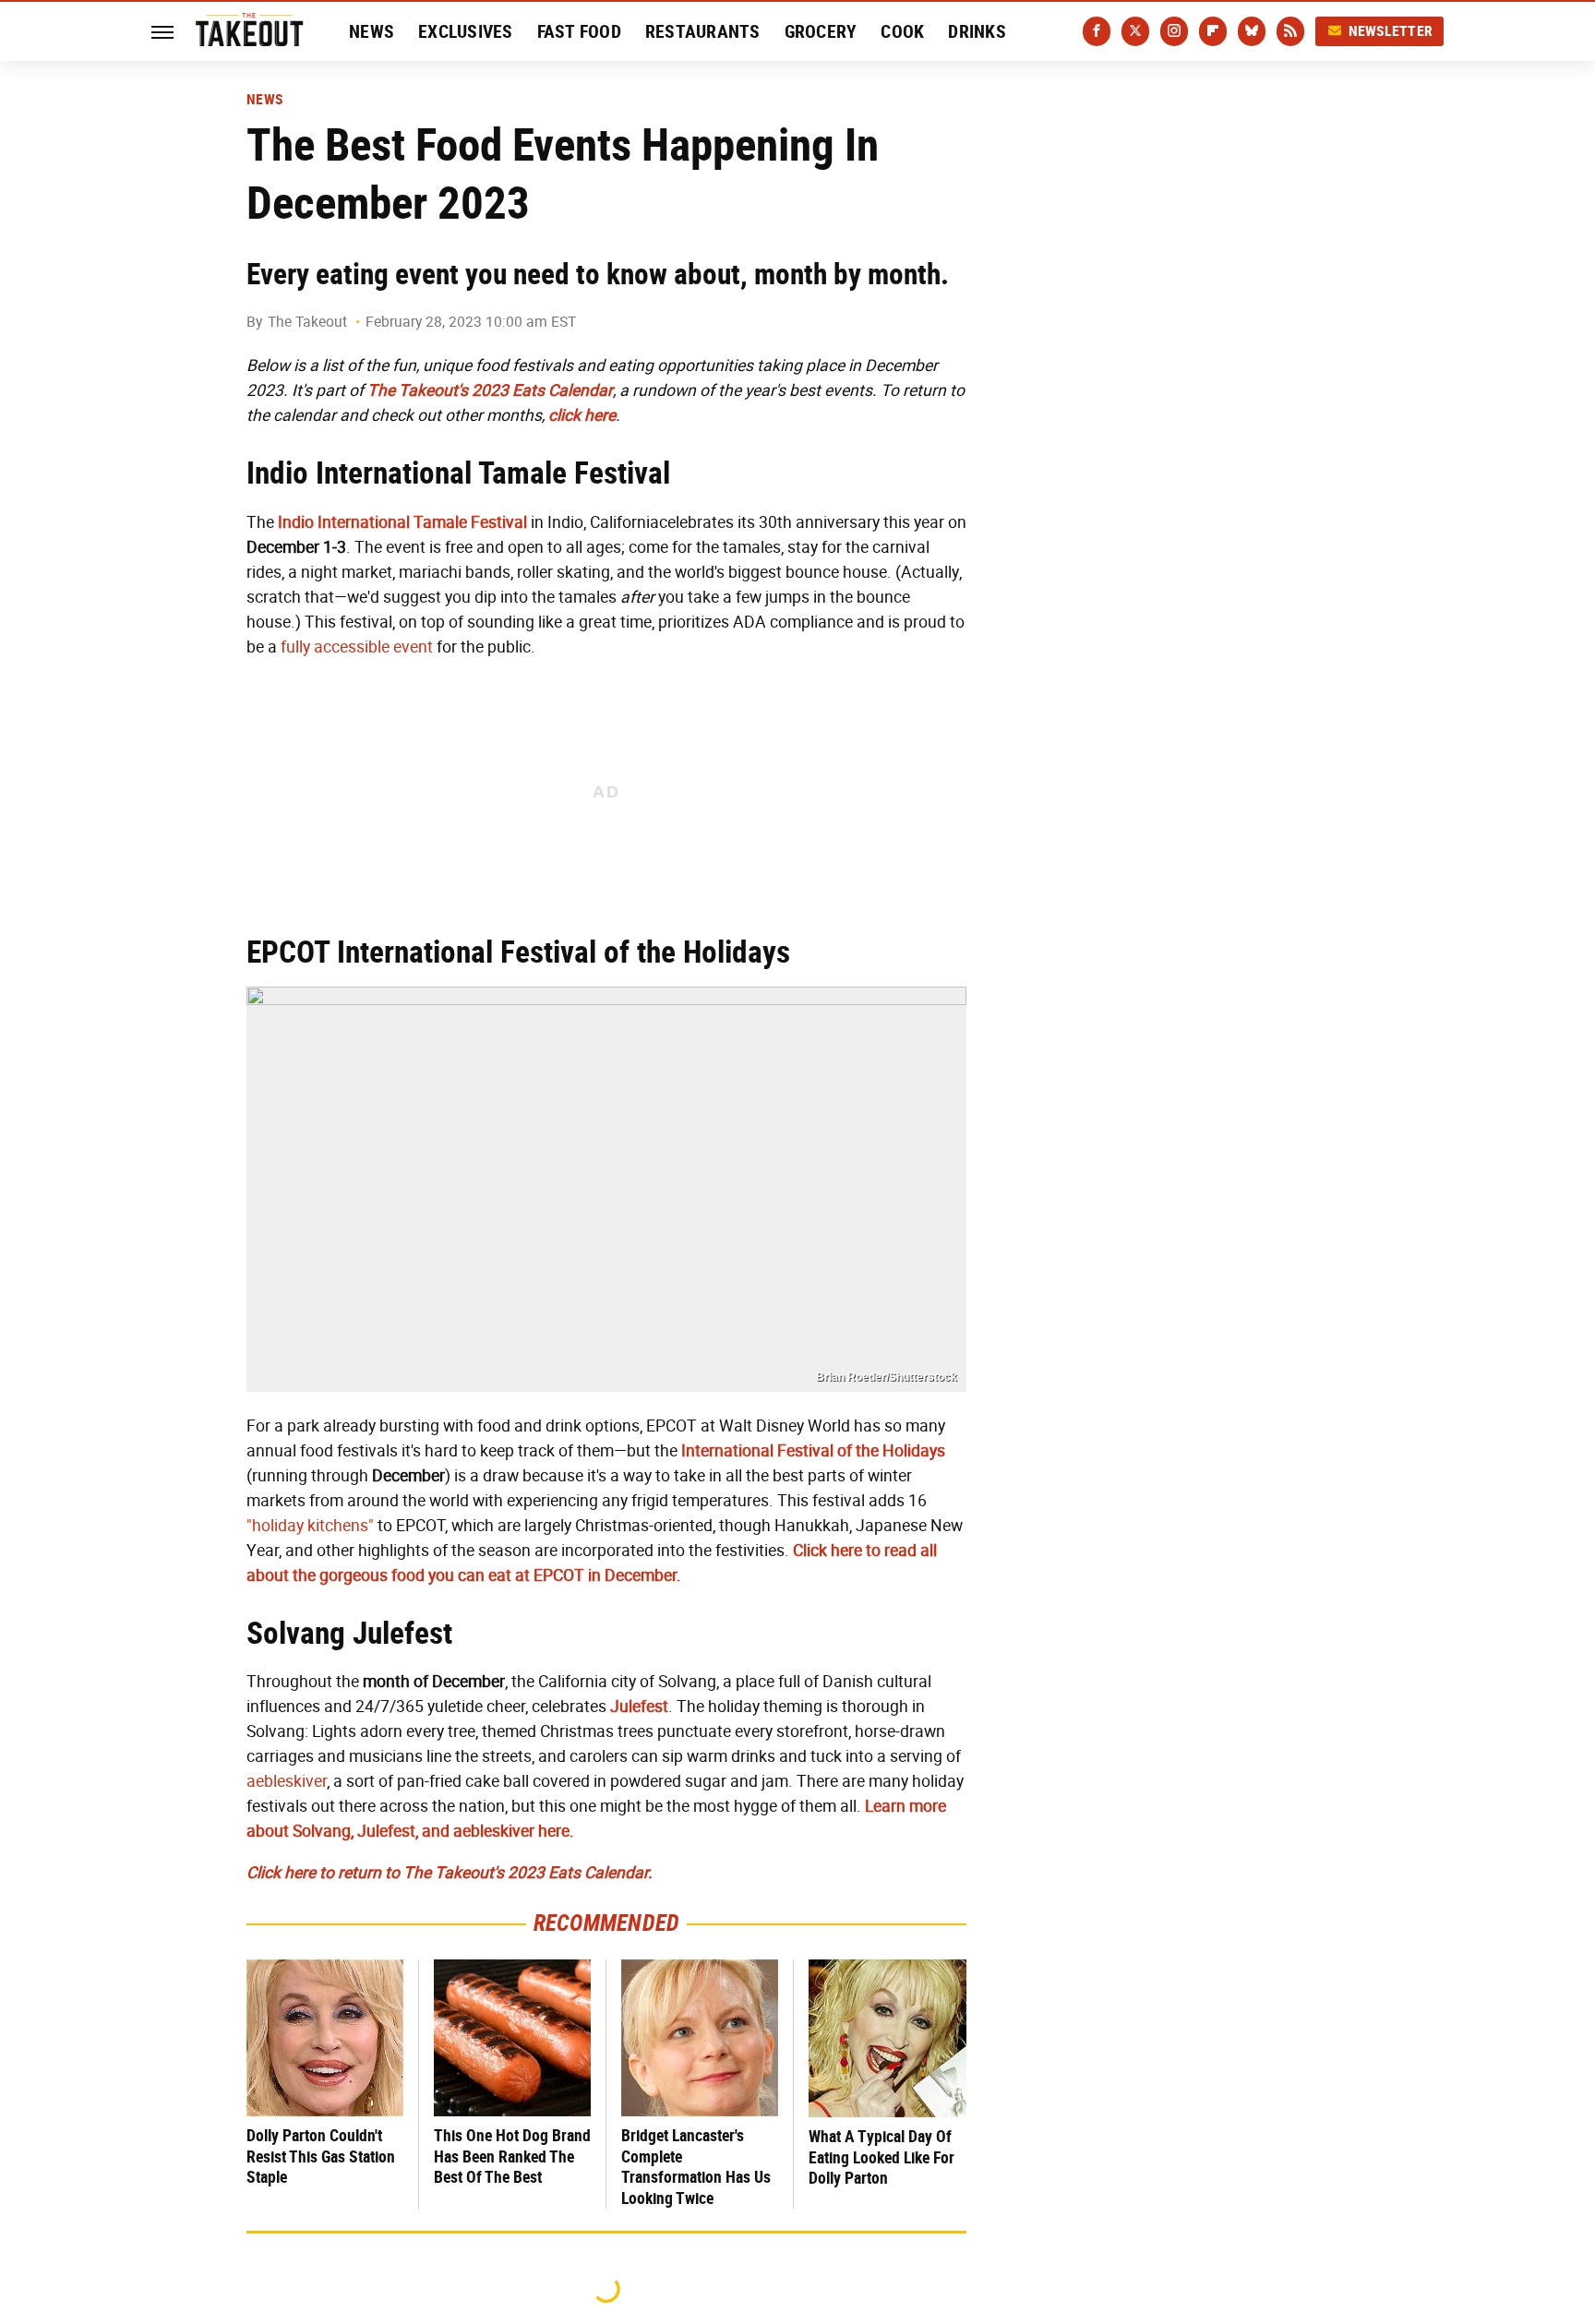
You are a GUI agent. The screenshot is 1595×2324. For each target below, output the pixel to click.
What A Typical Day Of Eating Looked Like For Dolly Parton (881, 2157)
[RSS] (1290, 31)
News (372, 31)
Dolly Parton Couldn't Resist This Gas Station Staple (321, 2156)
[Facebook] (1097, 31)
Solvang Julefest (349, 1633)
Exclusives (466, 31)
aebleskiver (287, 1781)
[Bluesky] (1252, 31)
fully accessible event (357, 647)
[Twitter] (1135, 31)
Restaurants (703, 31)
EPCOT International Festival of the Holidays (518, 952)
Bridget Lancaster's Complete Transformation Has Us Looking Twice (696, 2167)
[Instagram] (1174, 31)
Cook (902, 31)
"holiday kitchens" (310, 1526)
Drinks (977, 31)
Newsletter (1391, 31)
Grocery (821, 31)
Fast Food (579, 31)
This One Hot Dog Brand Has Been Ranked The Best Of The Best (512, 2156)
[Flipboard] (1213, 31)
